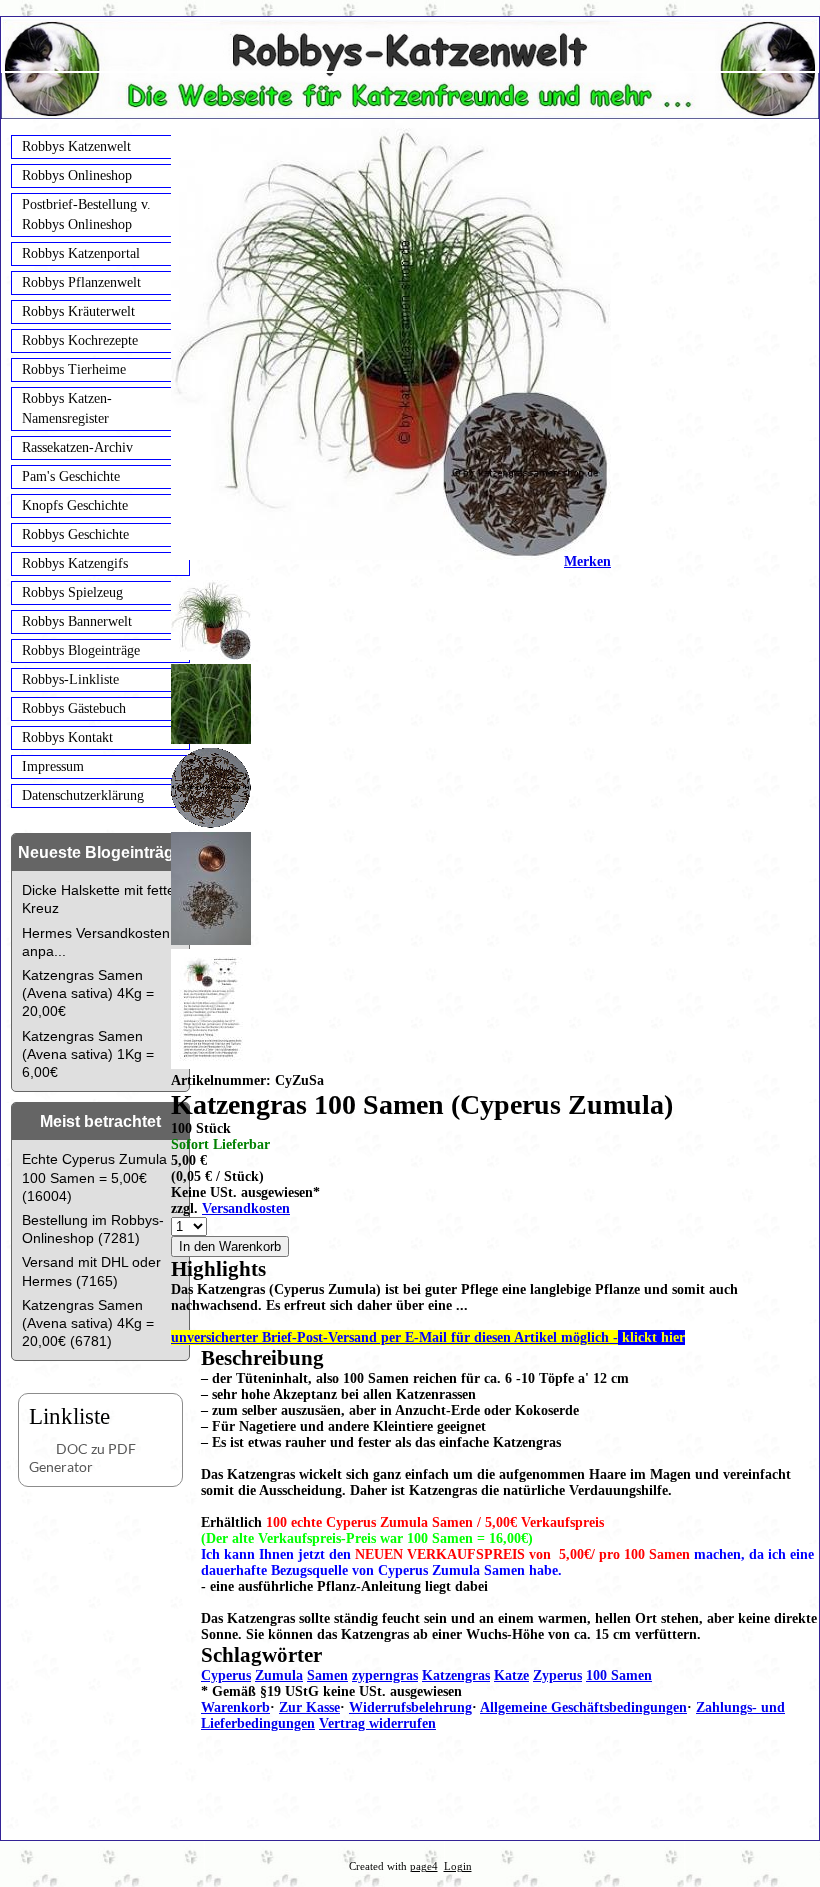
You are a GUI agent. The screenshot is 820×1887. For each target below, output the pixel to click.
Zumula (279, 1675)
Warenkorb (235, 1707)
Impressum (53, 766)
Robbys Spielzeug (72, 592)
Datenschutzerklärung (83, 795)
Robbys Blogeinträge (81, 650)
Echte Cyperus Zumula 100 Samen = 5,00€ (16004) (94, 1177)
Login (458, 1866)
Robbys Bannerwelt (77, 621)
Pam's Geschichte (71, 476)
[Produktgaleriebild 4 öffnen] (391, 1011)
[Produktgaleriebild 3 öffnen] (391, 890)
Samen (327, 1675)
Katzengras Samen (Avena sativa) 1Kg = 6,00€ (88, 1054)
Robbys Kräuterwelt (78, 311)
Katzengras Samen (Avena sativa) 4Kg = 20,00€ (88, 993)
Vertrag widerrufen (377, 1723)
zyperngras (385, 1675)
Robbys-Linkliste (70, 679)
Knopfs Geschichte (75, 505)
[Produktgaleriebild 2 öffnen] (391, 790)
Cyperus (226, 1675)
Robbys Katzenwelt (76, 146)
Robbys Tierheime (74, 369)
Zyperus (557, 1675)
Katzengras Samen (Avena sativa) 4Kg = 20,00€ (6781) (88, 1323)
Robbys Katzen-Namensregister (67, 408)
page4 (424, 1866)
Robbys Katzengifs (75, 563)
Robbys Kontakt (67, 737)
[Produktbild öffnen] (391, 622)
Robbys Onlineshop (77, 175)
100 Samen (619, 1675)
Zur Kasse (309, 1707)
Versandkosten (246, 1208)
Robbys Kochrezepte (80, 340)
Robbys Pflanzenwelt (81, 282)
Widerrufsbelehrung (410, 1707)
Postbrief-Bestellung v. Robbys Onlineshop (86, 214)
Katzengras (456, 1675)
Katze (511, 1675)
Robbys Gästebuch (74, 708)
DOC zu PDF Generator (82, 1457)
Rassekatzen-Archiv (77, 447)
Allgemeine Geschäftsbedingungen (583, 1707)
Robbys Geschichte (75, 534)
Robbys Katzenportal (81, 253)
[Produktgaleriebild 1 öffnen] (391, 706)
